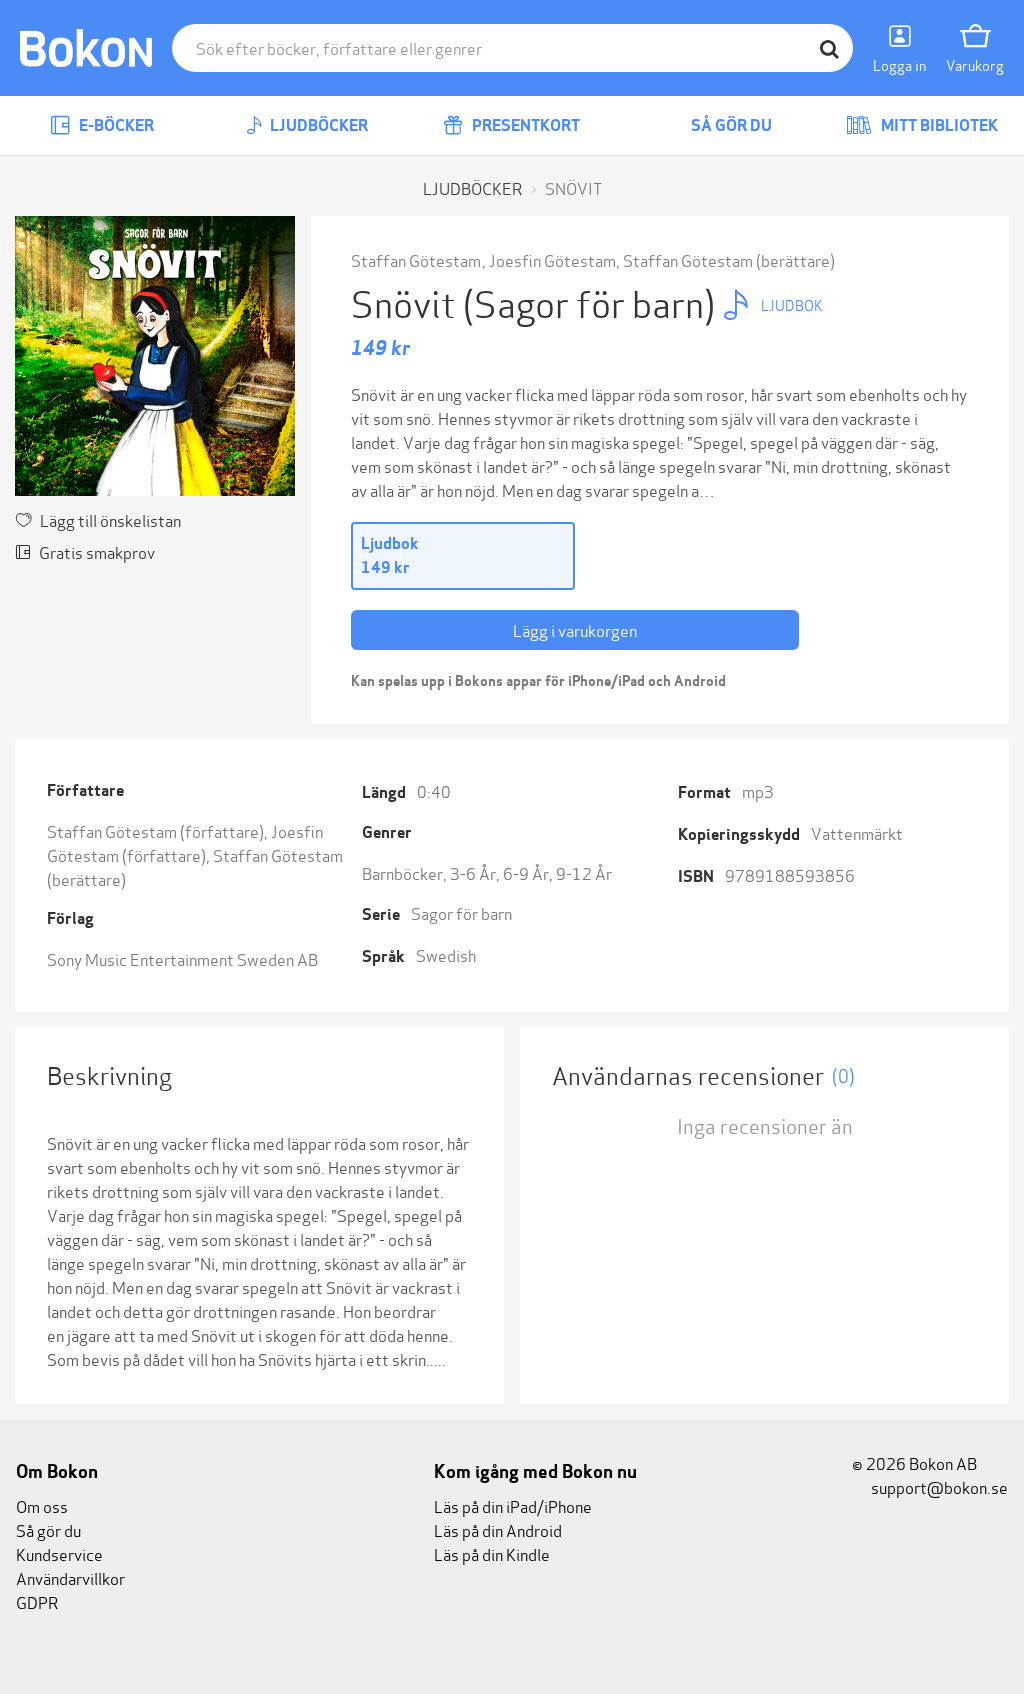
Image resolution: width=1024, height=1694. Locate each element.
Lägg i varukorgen (575, 629)
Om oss (42, 1505)
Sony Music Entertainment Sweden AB (182, 958)
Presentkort (524, 125)
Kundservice (59, 1553)
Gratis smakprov (97, 551)
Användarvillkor (70, 1577)
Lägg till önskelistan (110, 519)
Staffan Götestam (416, 259)
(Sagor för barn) (592, 301)
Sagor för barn (461, 912)
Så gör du (730, 125)
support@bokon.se (938, 1486)
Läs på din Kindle (492, 1553)
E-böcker (115, 125)
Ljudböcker (317, 125)
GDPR (37, 1601)
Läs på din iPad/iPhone (513, 1505)
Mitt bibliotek (938, 125)
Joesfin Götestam (552, 259)
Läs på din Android (498, 1529)
